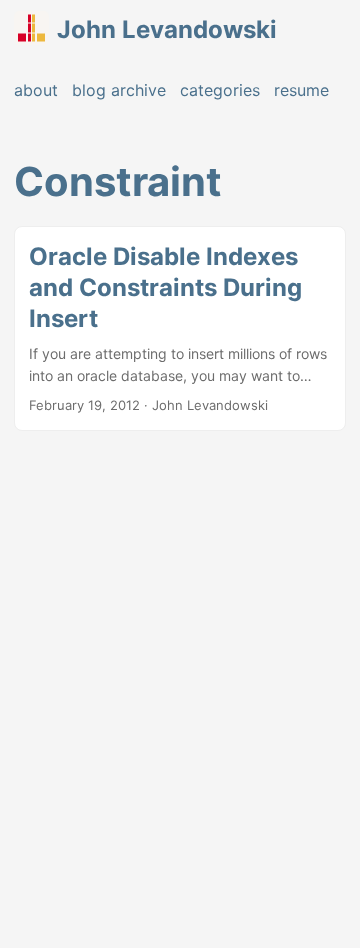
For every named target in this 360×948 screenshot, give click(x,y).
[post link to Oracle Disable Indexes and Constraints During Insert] (180, 328)
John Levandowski (167, 29)
